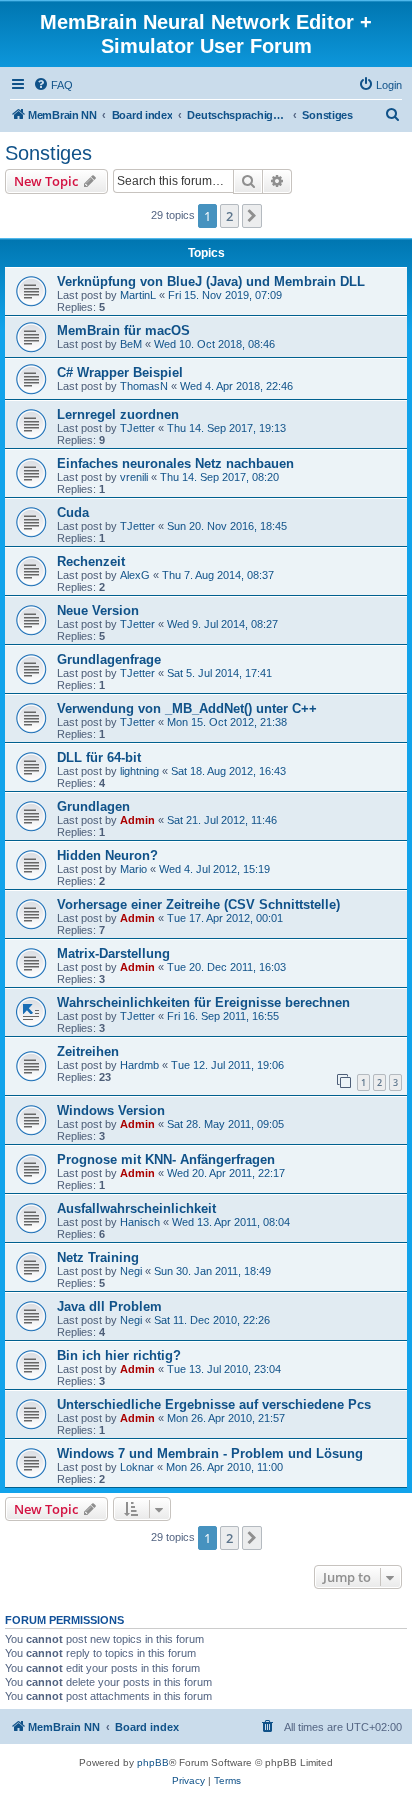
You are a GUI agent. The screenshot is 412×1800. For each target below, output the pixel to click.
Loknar (137, 1467)
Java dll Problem (109, 1306)
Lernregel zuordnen (118, 414)
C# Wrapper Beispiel (120, 372)
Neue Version (98, 610)
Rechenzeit (91, 561)
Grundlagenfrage (109, 659)
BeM (131, 344)
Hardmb (139, 1065)
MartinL (138, 295)
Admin (137, 820)
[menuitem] (53, 85)
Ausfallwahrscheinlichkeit (136, 1208)
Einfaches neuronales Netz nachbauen (175, 463)
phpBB (153, 1762)
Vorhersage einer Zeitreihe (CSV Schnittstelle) (198, 904)
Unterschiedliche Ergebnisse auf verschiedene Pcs (214, 1404)
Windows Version (111, 1110)
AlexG (135, 575)
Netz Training (98, 1257)
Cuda (73, 512)
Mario (133, 869)
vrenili (134, 477)
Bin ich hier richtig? (119, 1355)
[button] (252, 216)
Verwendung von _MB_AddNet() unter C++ (187, 708)
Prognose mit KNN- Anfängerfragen (166, 1159)
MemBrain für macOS (123, 330)
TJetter (137, 428)
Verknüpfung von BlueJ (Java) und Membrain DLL (211, 281)
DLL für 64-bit (99, 757)
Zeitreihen (88, 1051)
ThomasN (144, 386)
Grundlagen (93, 806)
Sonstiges (48, 153)
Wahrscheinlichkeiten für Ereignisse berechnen (203, 1002)
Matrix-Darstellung (113, 953)
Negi (131, 1271)
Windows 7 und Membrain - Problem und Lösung (210, 1453)
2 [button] (229, 216)
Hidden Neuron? (107, 855)
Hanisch (140, 1222)
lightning (139, 771)
